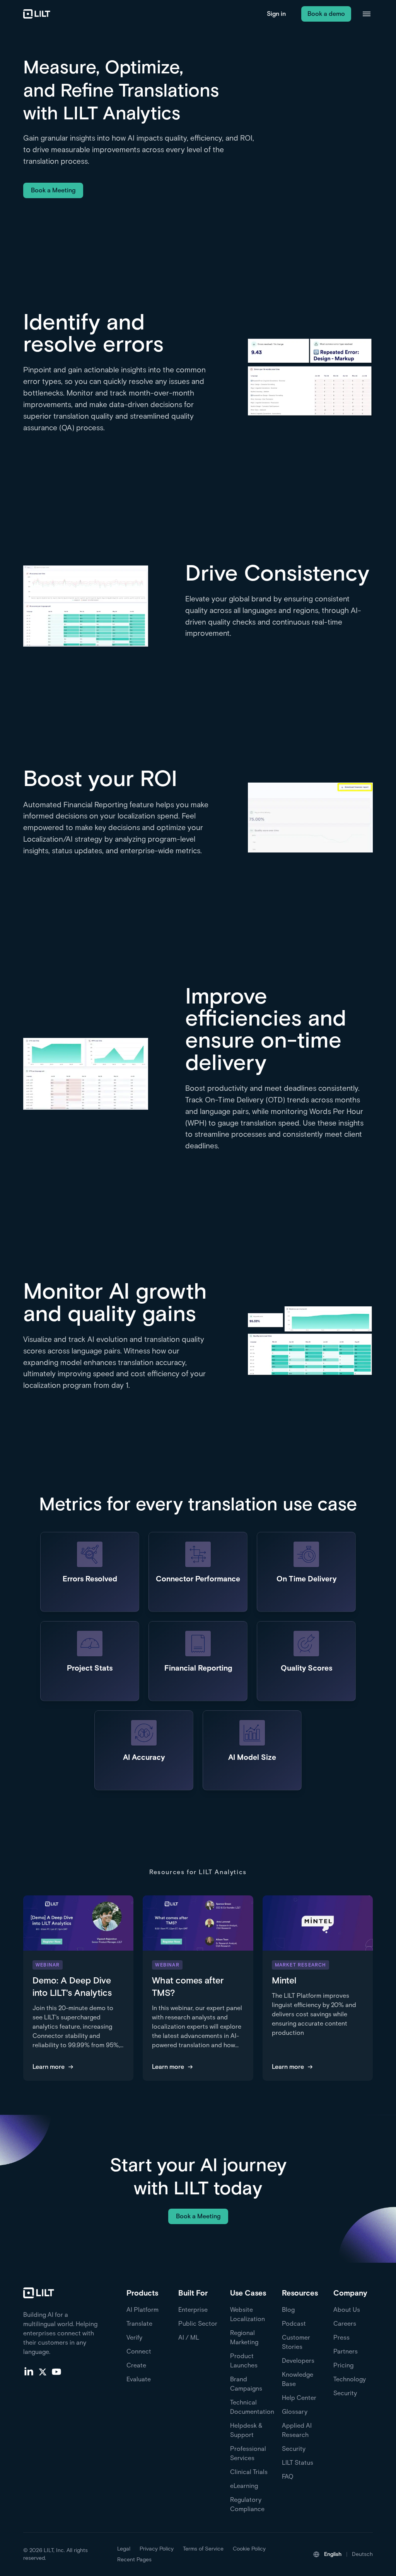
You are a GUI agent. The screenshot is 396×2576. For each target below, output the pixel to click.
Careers (345, 2324)
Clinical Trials (249, 2472)
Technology (350, 2379)
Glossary (295, 2412)
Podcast (294, 2324)
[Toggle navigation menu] (367, 14)
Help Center (299, 2398)
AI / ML (189, 2337)
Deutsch (362, 2554)
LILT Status (298, 2463)
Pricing (343, 2365)
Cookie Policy (249, 2549)
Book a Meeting (53, 190)
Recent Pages (134, 2560)
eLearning (244, 2486)
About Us (347, 2310)
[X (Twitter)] (43, 2371)
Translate (139, 2324)
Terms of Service (203, 2549)
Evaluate (139, 2379)
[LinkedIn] (29, 2371)
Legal (124, 2549)
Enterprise (193, 2310)
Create (136, 2365)
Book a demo (326, 14)
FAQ (288, 2477)
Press (341, 2337)
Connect (139, 2351)
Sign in (276, 14)
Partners (346, 2351)
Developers (298, 2361)
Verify (134, 2337)
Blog (288, 2310)
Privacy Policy (157, 2549)
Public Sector (198, 2324)
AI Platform (143, 2310)
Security (294, 2449)
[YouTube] (56, 2371)
